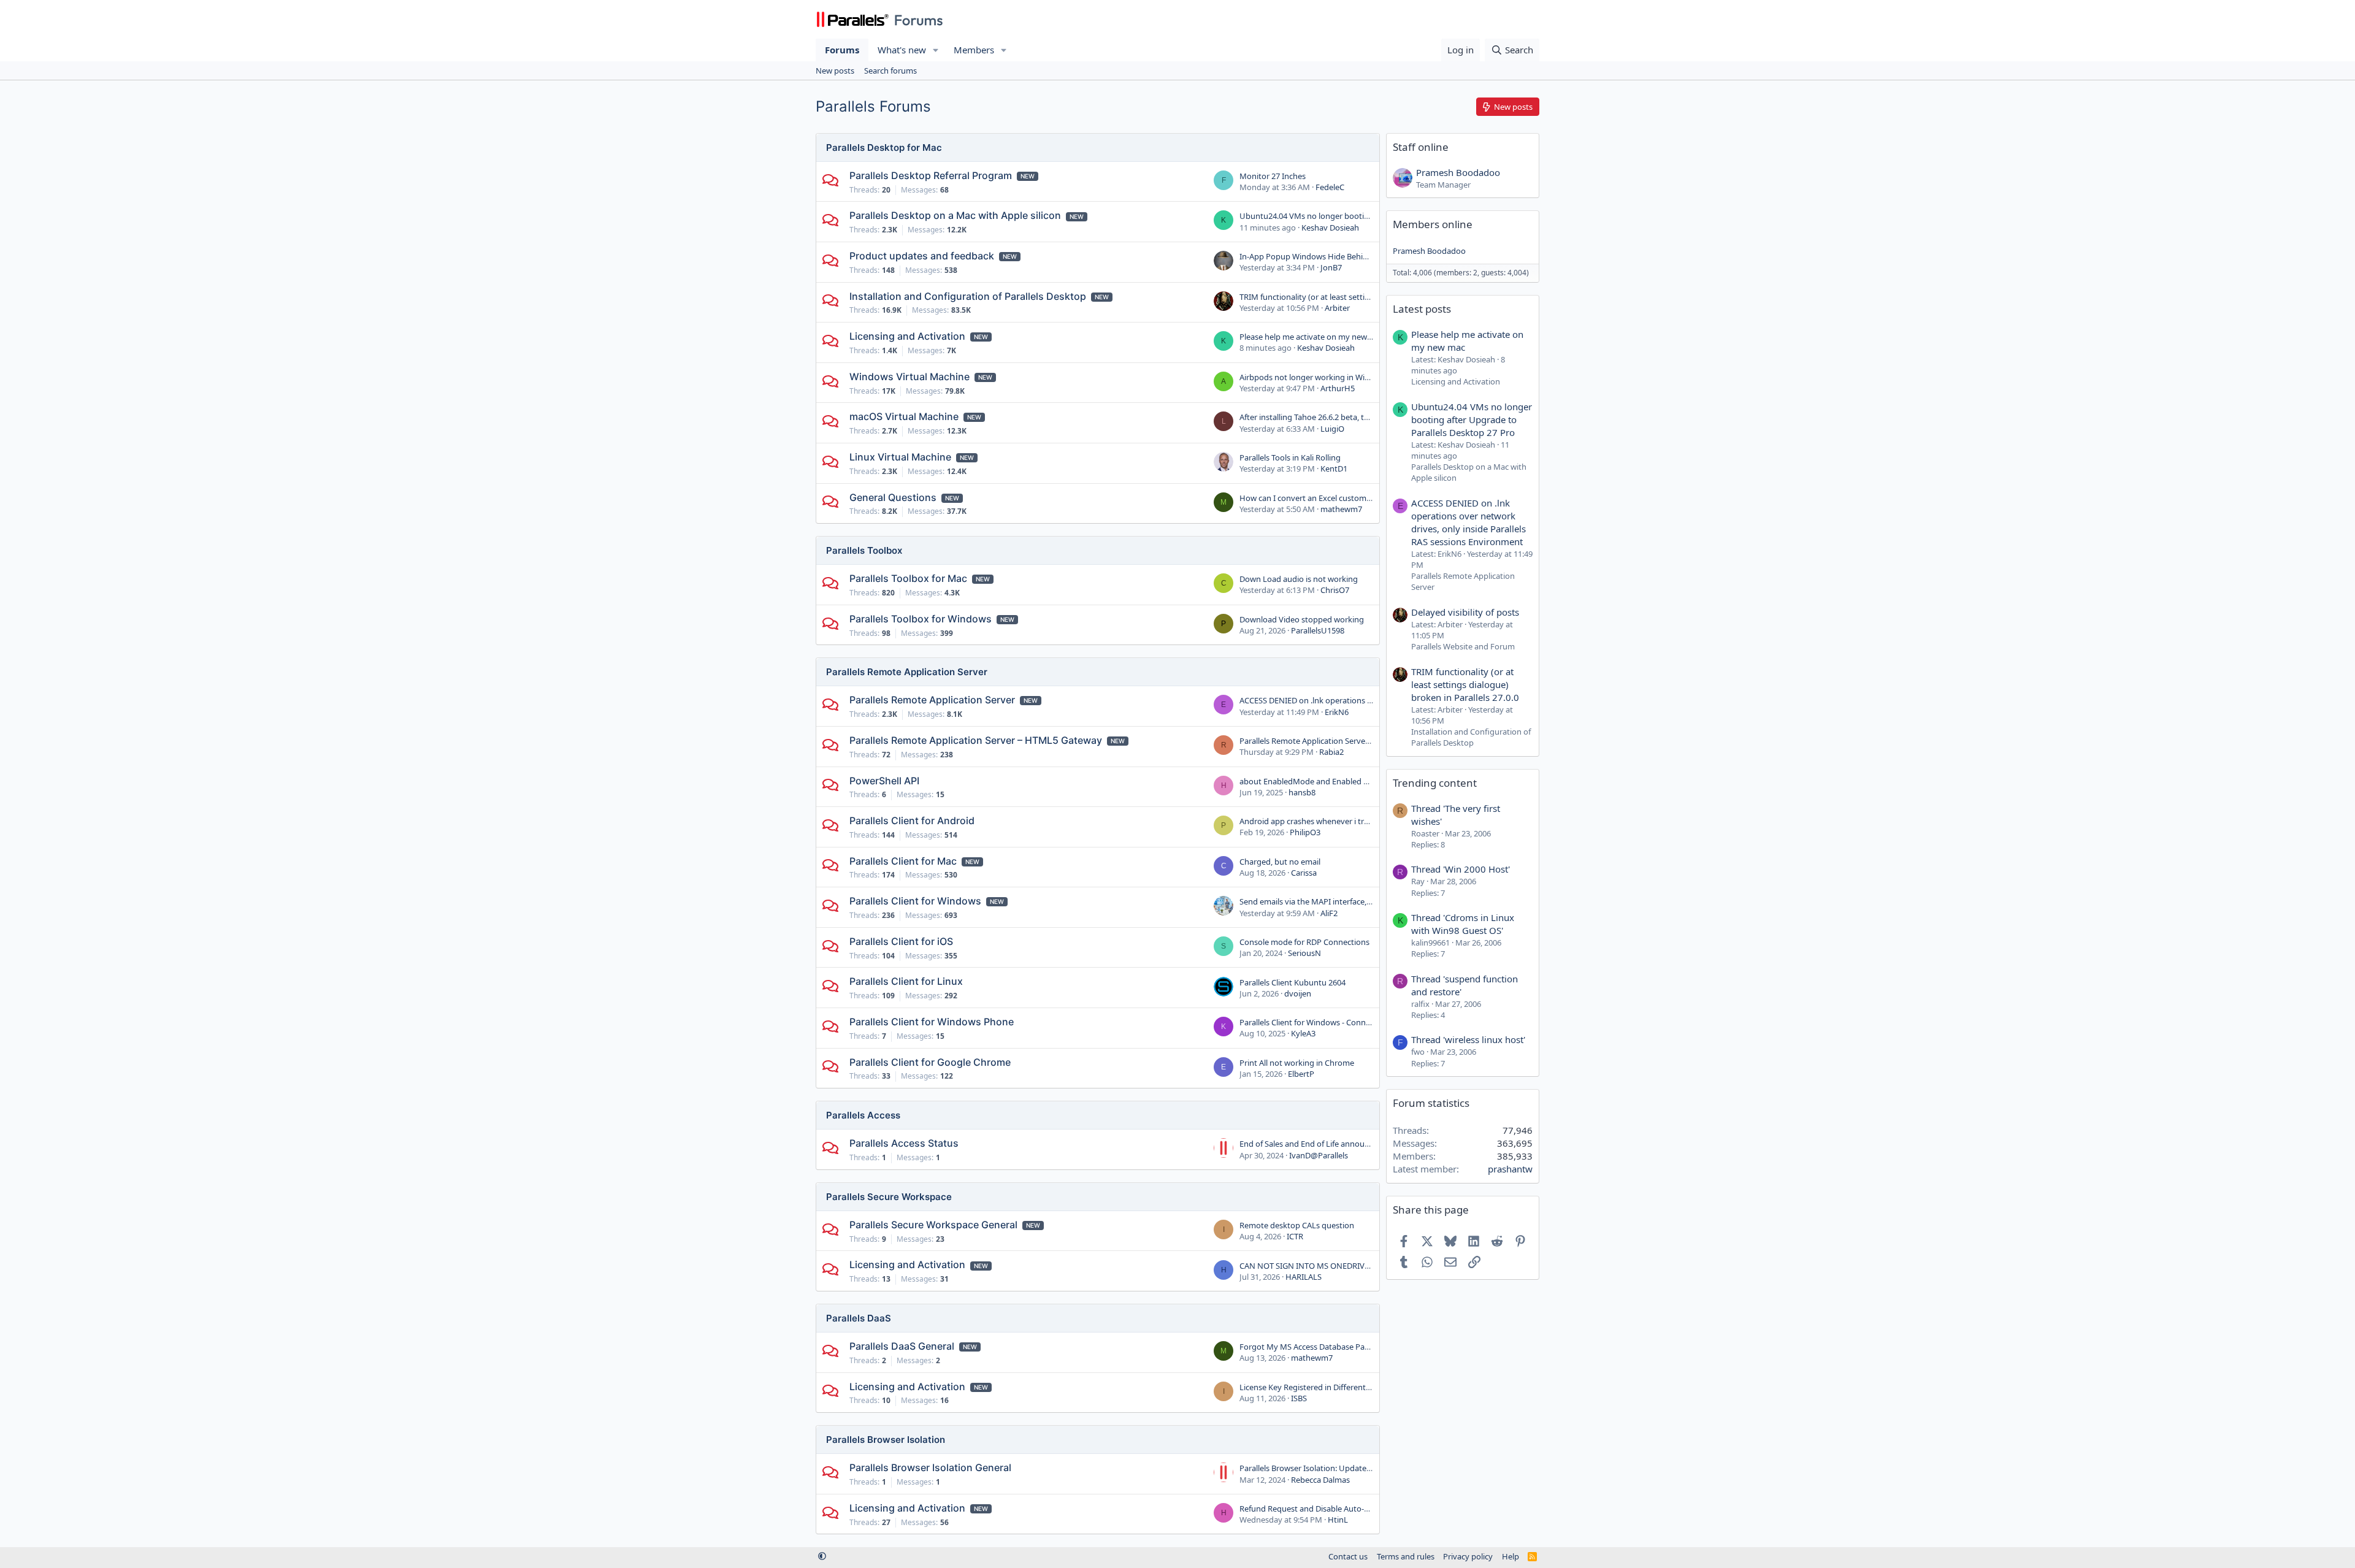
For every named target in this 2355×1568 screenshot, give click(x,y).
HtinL (1338, 1520)
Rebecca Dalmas (1320, 1480)
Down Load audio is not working (1299, 579)
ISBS (1299, 1398)
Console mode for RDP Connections (1304, 942)
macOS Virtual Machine (904, 416)
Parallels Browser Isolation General (930, 1467)
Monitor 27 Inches (1273, 176)
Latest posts (1422, 309)
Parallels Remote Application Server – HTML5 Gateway (976, 740)
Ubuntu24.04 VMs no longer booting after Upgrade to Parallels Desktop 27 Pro (1472, 419)
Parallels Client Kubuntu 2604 (1292, 982)
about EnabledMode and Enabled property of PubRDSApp (1345, 781)
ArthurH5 (1338, 388)
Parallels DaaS (859, 1318)
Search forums (890, 71)
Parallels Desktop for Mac (884, 147)
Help (1511, 1556)
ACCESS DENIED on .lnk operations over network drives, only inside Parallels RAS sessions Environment (1469, 522)
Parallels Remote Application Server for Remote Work (1336, 741)
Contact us (1348, 1556)
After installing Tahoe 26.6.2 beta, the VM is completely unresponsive (1364, 417)
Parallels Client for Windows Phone (932, 1022)
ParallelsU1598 (1318, 630)
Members (974, 50)
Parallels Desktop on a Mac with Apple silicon (955, 215)
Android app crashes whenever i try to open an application (1346, 821)
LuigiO (1332, 429)
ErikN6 (1337, 712)
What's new (902, 50)
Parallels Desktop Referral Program (931, 175)
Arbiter (1337, 308)
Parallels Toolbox (864, 550)
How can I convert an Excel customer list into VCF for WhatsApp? (1357, 498)
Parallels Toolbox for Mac (908, 578)
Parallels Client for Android (912, 820)
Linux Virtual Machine (900, 457)
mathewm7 (1341, 509)
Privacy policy (1468, 1556)
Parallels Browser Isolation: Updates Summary (1323, 1468)
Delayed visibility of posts (1465, 612)
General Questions (893, 497)
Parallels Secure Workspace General (933, 1225)
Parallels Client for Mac (903, 861)
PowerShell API (884, 781)
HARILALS (1304, 1277)
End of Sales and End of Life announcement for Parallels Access (1353, 1144)
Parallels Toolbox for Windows (921, 619)
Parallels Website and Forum (1463, 646)
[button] (936, 50)
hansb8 (1302, 792)
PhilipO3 (1305, 832)
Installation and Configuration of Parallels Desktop (968, 296)
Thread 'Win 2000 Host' (1461, 869)
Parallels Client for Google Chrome (930, 1062)
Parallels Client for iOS (901, 941)
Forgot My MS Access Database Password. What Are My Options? (1358, 1347)
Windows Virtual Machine (909, 377)
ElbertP (1301, 1074)
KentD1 (1334, 468)
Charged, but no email (1280, 862)
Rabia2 (1331, 752)
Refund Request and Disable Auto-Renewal (1317, 1509)
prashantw (1510, 1169)
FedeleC (1330, 187)
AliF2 (1329, 913)
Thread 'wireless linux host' (1468, 1039)
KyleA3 (1303, 1033)
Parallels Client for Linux (906, 981)
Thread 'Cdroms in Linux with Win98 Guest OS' (1463, 924)
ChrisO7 (1335, 590)
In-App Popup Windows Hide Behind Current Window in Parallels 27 (1362, 256)
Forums (842, 50)
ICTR (1295, 1236)
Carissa (1304, 873)
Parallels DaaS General (902, 1346)
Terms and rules (1406, 1556)
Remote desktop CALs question (1297, 1225)
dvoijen (1298, 993)
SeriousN (1304, 953)
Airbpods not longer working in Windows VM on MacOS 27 (1346, 377)
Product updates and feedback (922, 256)
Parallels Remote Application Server (907, 672)
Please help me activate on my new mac (1312, 337)
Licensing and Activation (907, 336)
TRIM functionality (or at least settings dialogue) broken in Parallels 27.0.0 (1373, 297)
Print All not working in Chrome (1297, 1063)
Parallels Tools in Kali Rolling (1290, 457)
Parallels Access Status (904, 1143)
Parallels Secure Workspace (889, 1197)
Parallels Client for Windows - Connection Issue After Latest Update (1361, 1022)
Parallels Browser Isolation (886, 1440)
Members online (1433, 224)
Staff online (1421, 147)
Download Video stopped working (1302, 619)
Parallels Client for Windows (915, 901)
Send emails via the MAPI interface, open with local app (1339, 901)
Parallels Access (863, 1115)
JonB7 (1331, 267)
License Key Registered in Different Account (1319, 1387)
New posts (835, 71)
